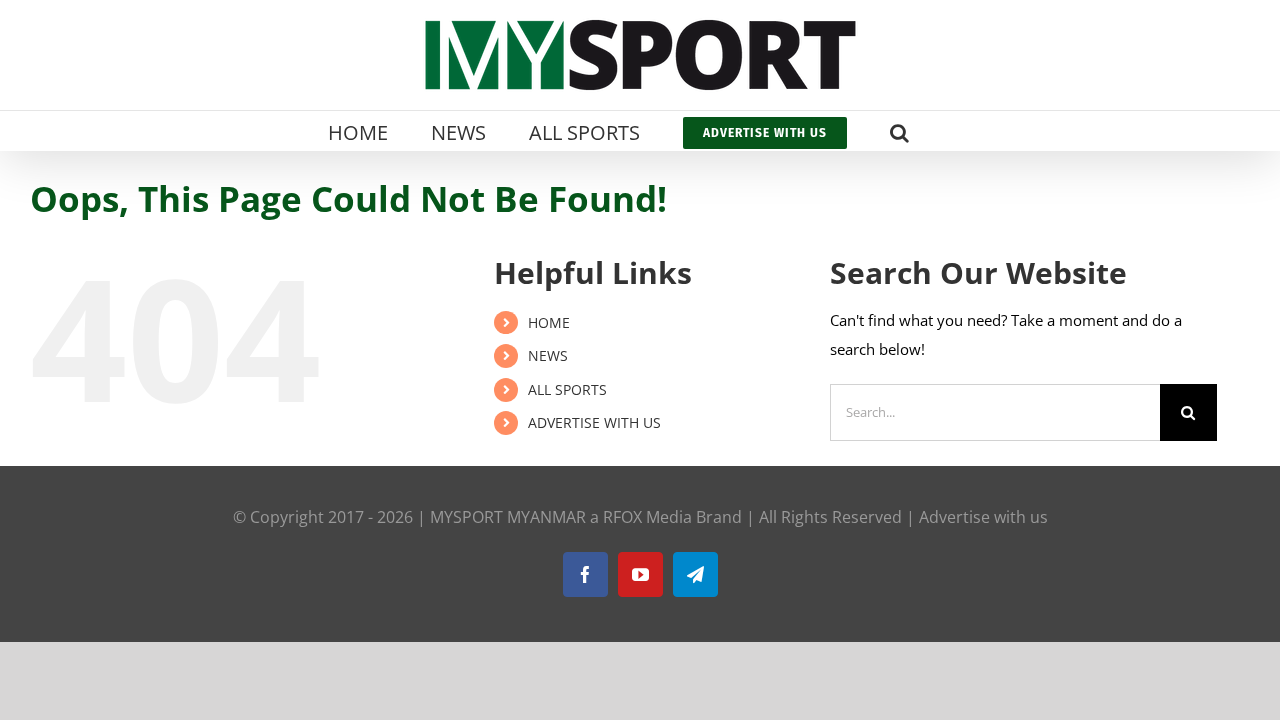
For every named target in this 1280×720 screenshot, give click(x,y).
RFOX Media (647, 517)
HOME (549, 322)
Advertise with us (983, 517)
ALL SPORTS (567, 389)
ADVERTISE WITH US (594, 422)
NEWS (548, 355)
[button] (899, 131)
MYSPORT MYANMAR (508, 517)
